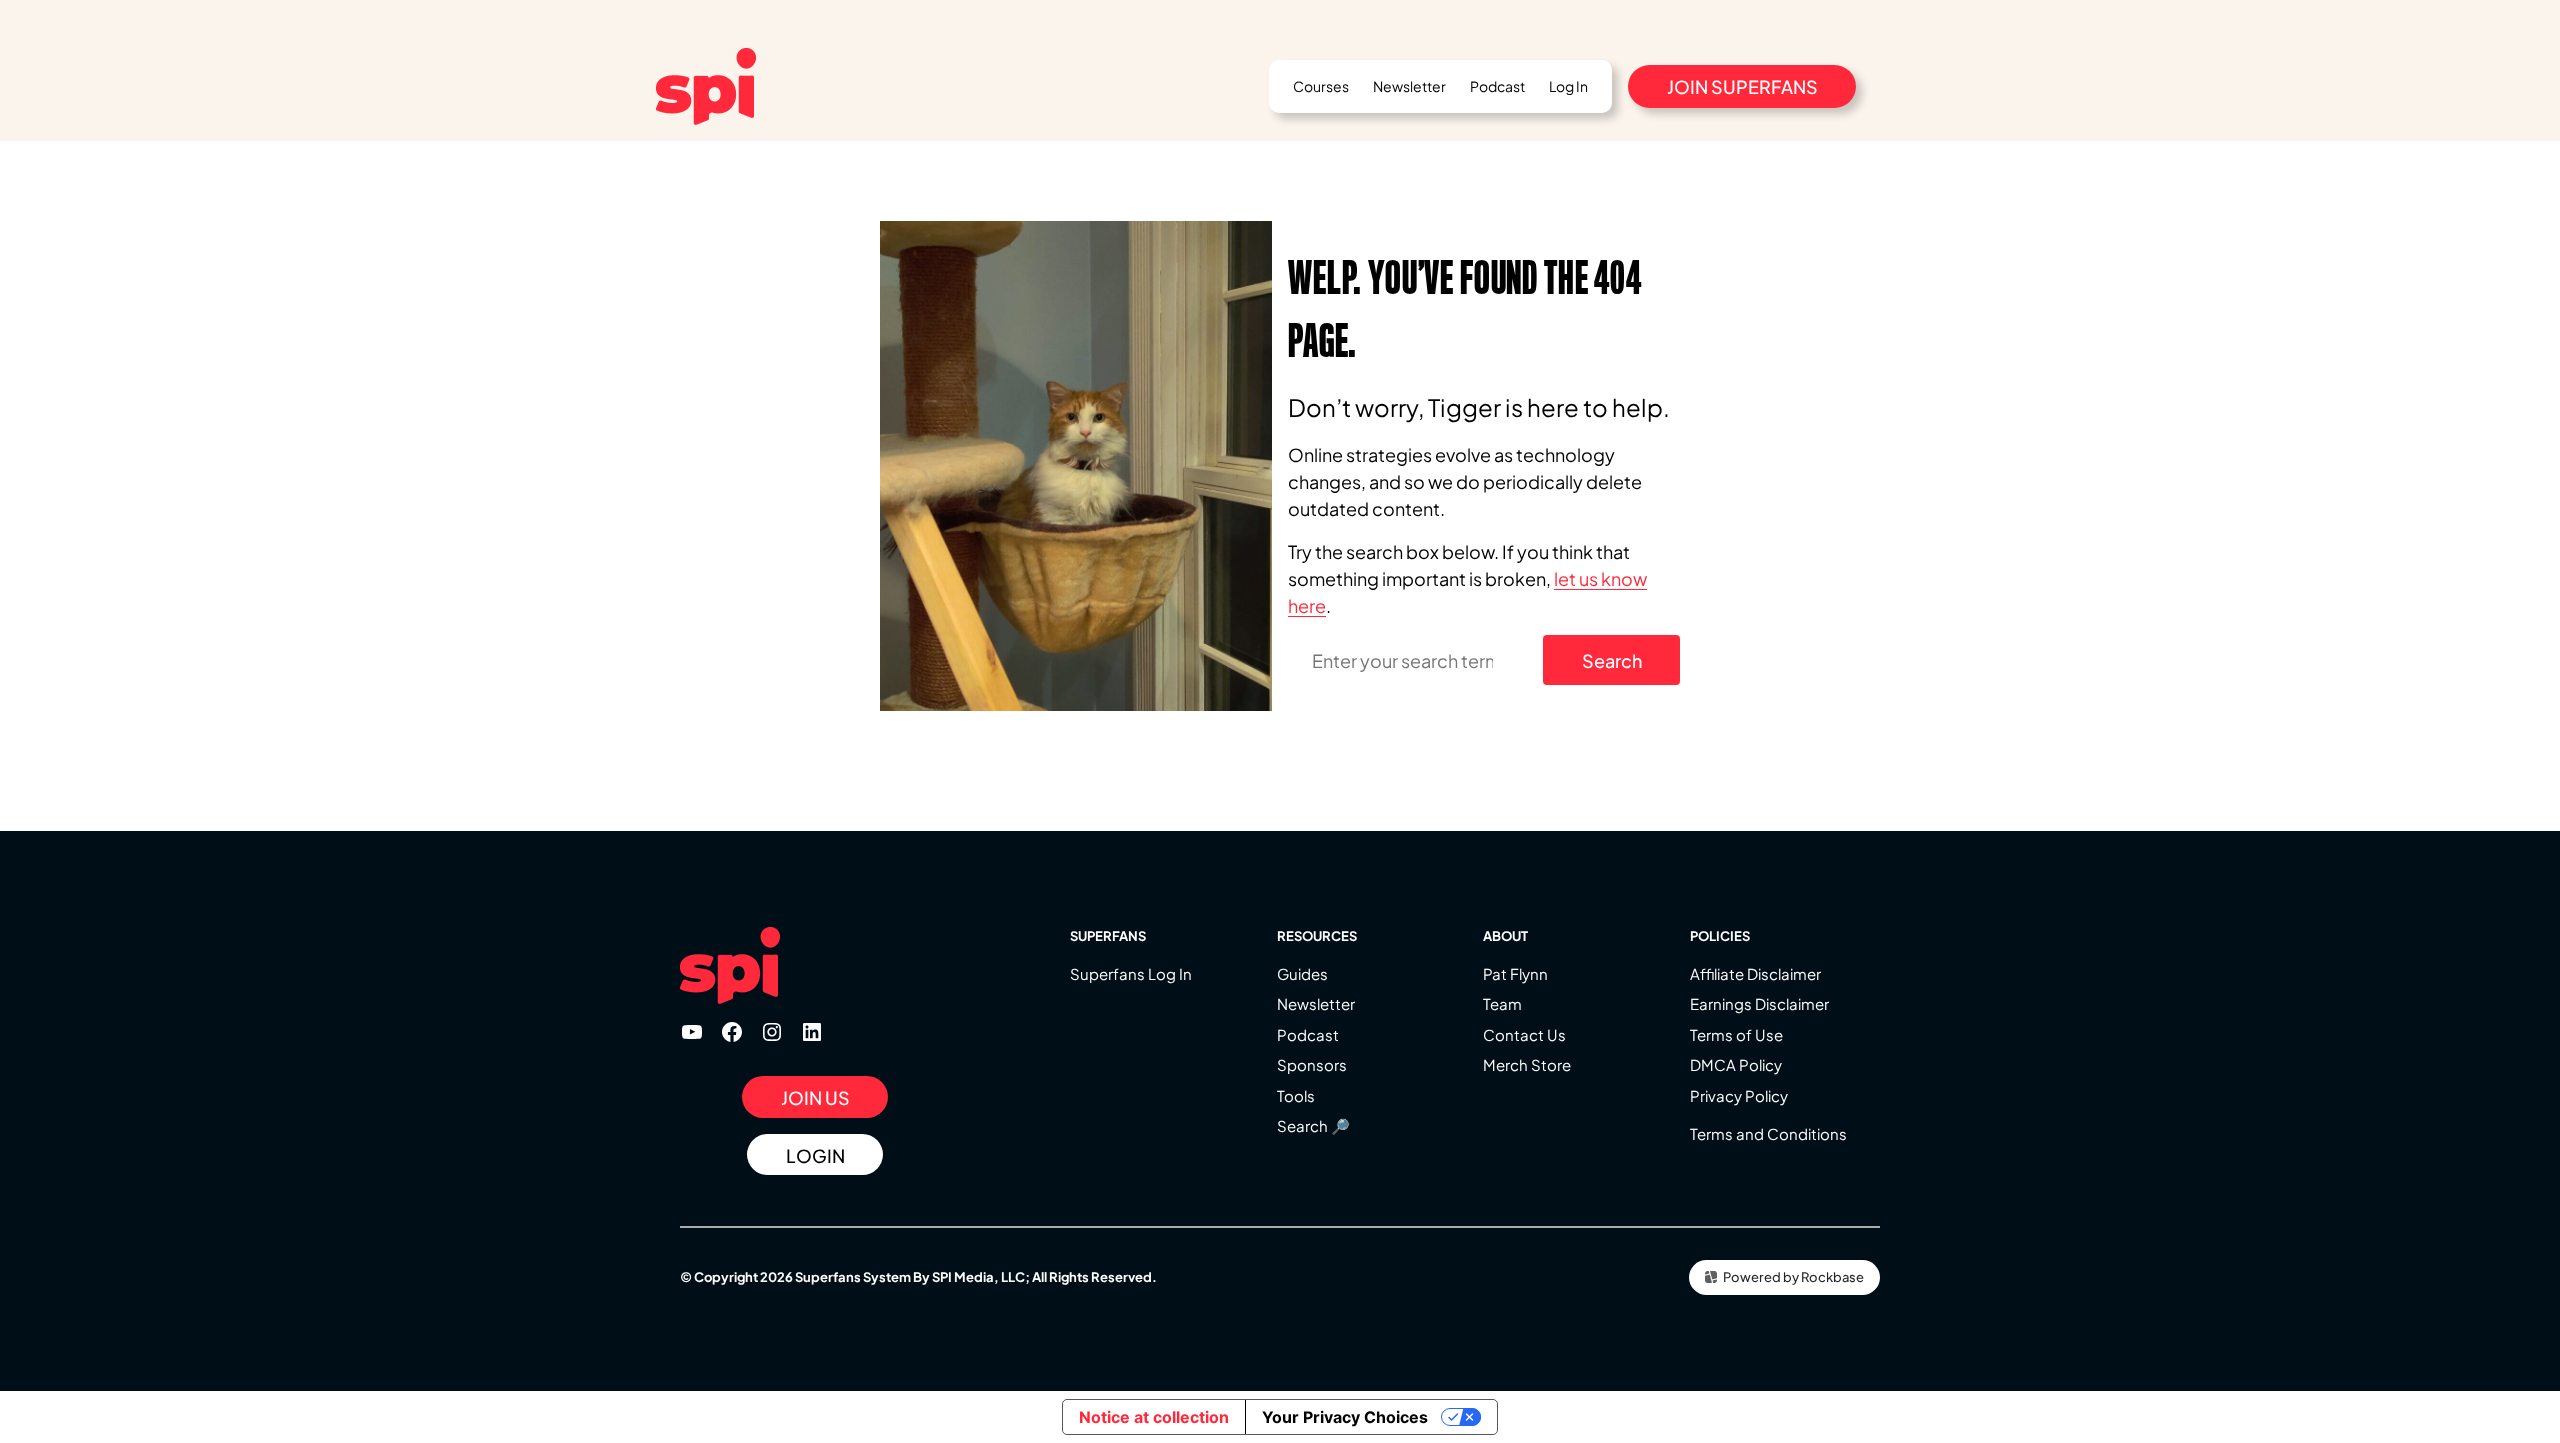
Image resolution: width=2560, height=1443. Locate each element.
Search (1612, 660)
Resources (1317, 936)
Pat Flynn (1515, 973)
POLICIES (1720, 936)
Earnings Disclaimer (1759, 1003)
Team (1502, 1003)
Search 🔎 (1313, 1125)
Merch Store (1527, 1064)
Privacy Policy (1739, 1095)
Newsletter (1316, 1003)
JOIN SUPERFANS (1742, 86)
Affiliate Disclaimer (1755, 973)
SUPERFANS (1108, 936)
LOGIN (815, 1155)
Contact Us (1524, 1034)
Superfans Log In (1131, 973)
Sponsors (1312, 1064)
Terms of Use (1736, 1034)
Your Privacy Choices (1345, 1417)
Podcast (1308, 1034)
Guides (1302, 973)
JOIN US (815, 1097)
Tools (1296, 1095)
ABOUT (1505, 936)
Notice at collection (1154, 1417)
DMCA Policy (1736, 1064)
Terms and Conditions (1768, 1133)
